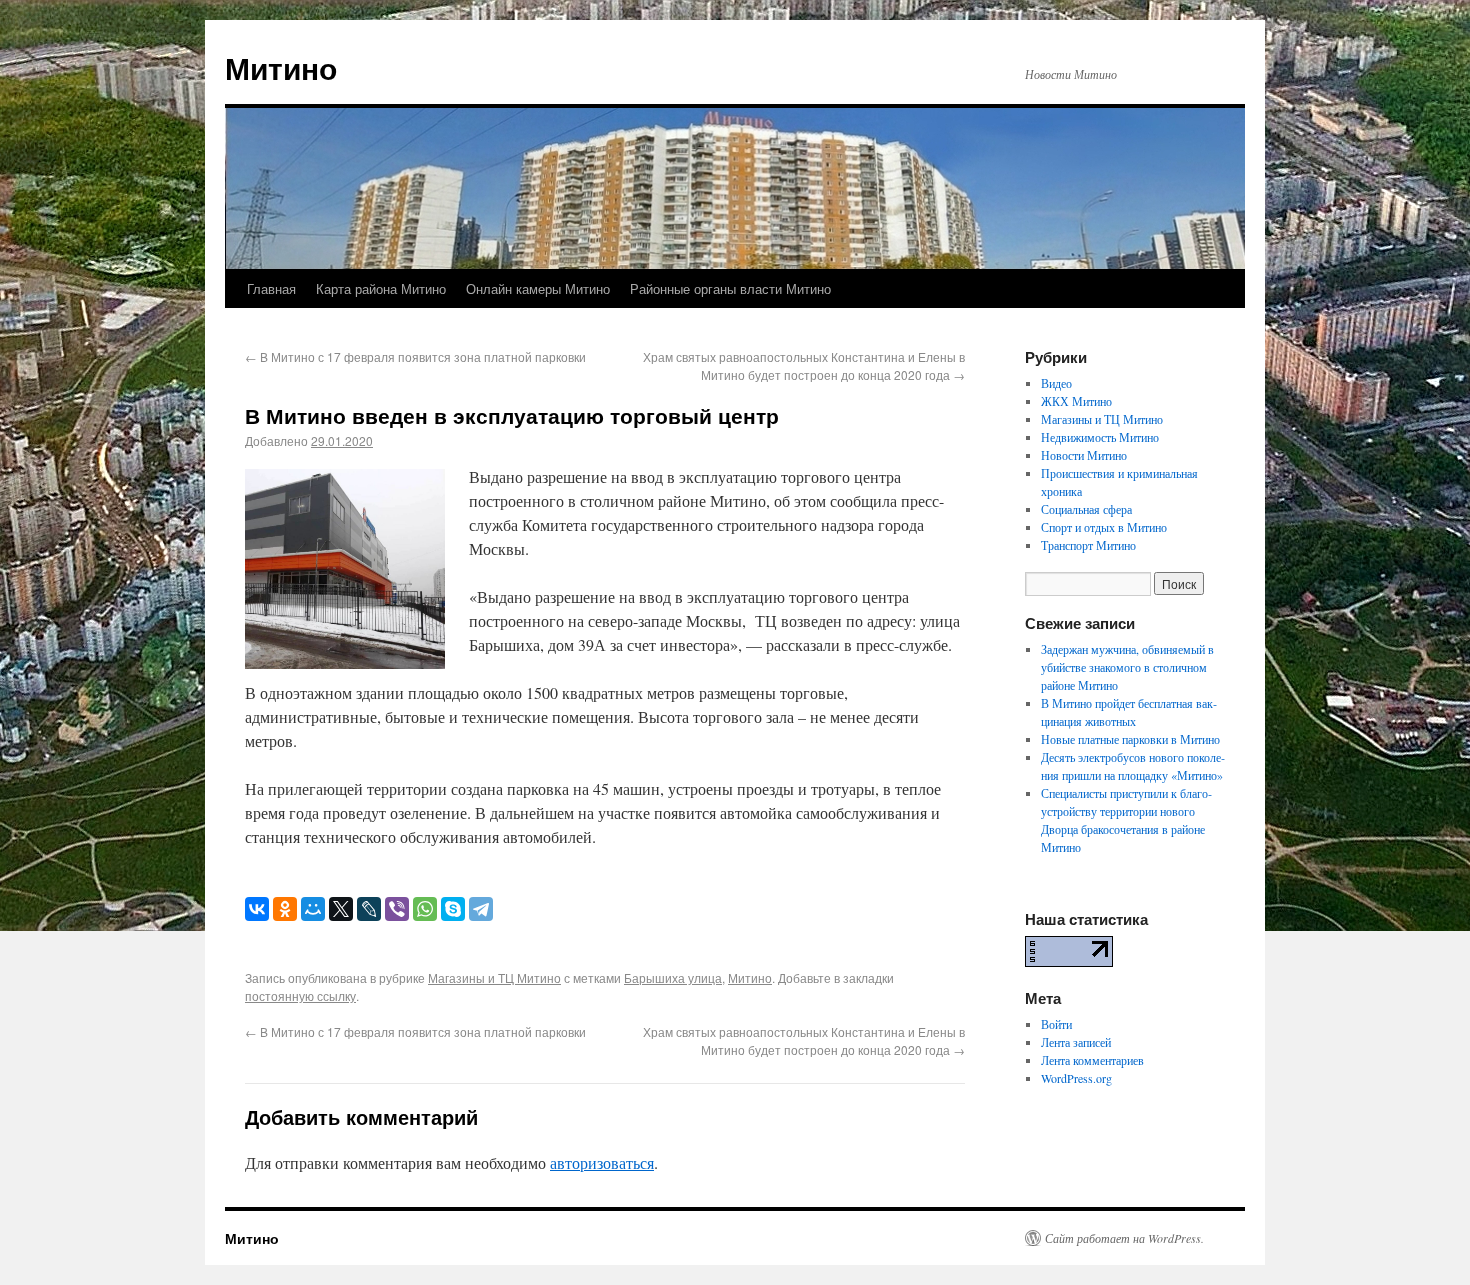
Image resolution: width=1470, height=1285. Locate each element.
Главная (271, 288)
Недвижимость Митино (1100, 437)
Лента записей (1076, 1042)
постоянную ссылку (300, 995)
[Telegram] (481, 909)
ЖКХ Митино (1076, 401)
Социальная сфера (1086, 509)
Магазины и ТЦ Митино (494, 977)
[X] (341, 909)
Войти (1056, 1024)
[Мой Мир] (313, 909)
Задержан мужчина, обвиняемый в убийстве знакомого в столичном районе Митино (1127, 667)
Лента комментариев (1092, 1060)
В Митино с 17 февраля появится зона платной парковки (415, 356)
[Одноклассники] (285, 909)
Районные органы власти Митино (730, 288)
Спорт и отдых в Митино (1104, 527)
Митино (281, 67)
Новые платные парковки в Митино (1130, 739)
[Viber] (397, 909)
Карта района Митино (381, 288)
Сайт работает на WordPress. (1124, 1238)
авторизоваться (602, 1162)
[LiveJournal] (369, 909)
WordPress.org (1076, 1078)
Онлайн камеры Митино (538, 288)
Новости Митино (1084, 455)
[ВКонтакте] (257, 909)
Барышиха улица (673, 977)
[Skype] (453, 909)
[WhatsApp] (425, 909)
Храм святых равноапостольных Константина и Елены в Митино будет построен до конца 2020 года (804, 365)
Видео (1056, 383)
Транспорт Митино (1088, 545)
